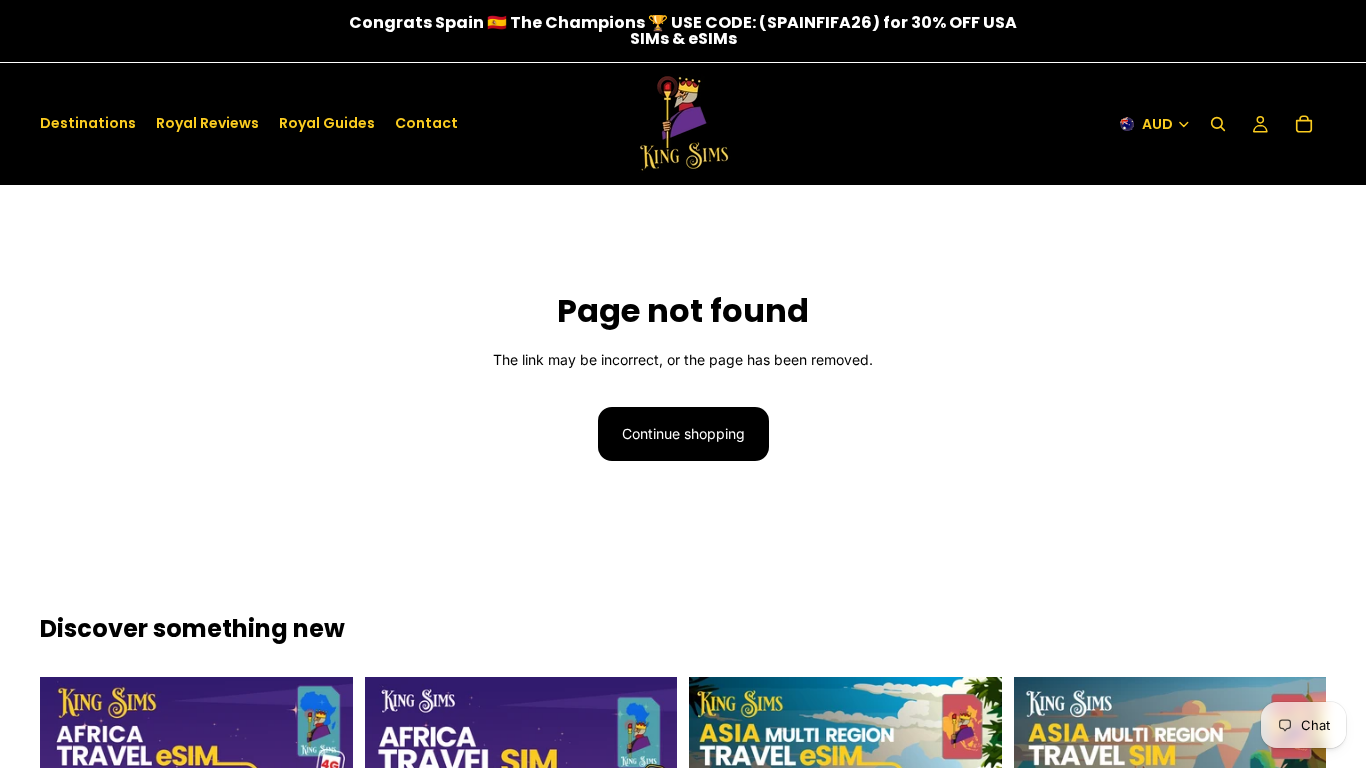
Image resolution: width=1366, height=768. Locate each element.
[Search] (1218, 124)
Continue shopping (683, 433)
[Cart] (1304, 124)
